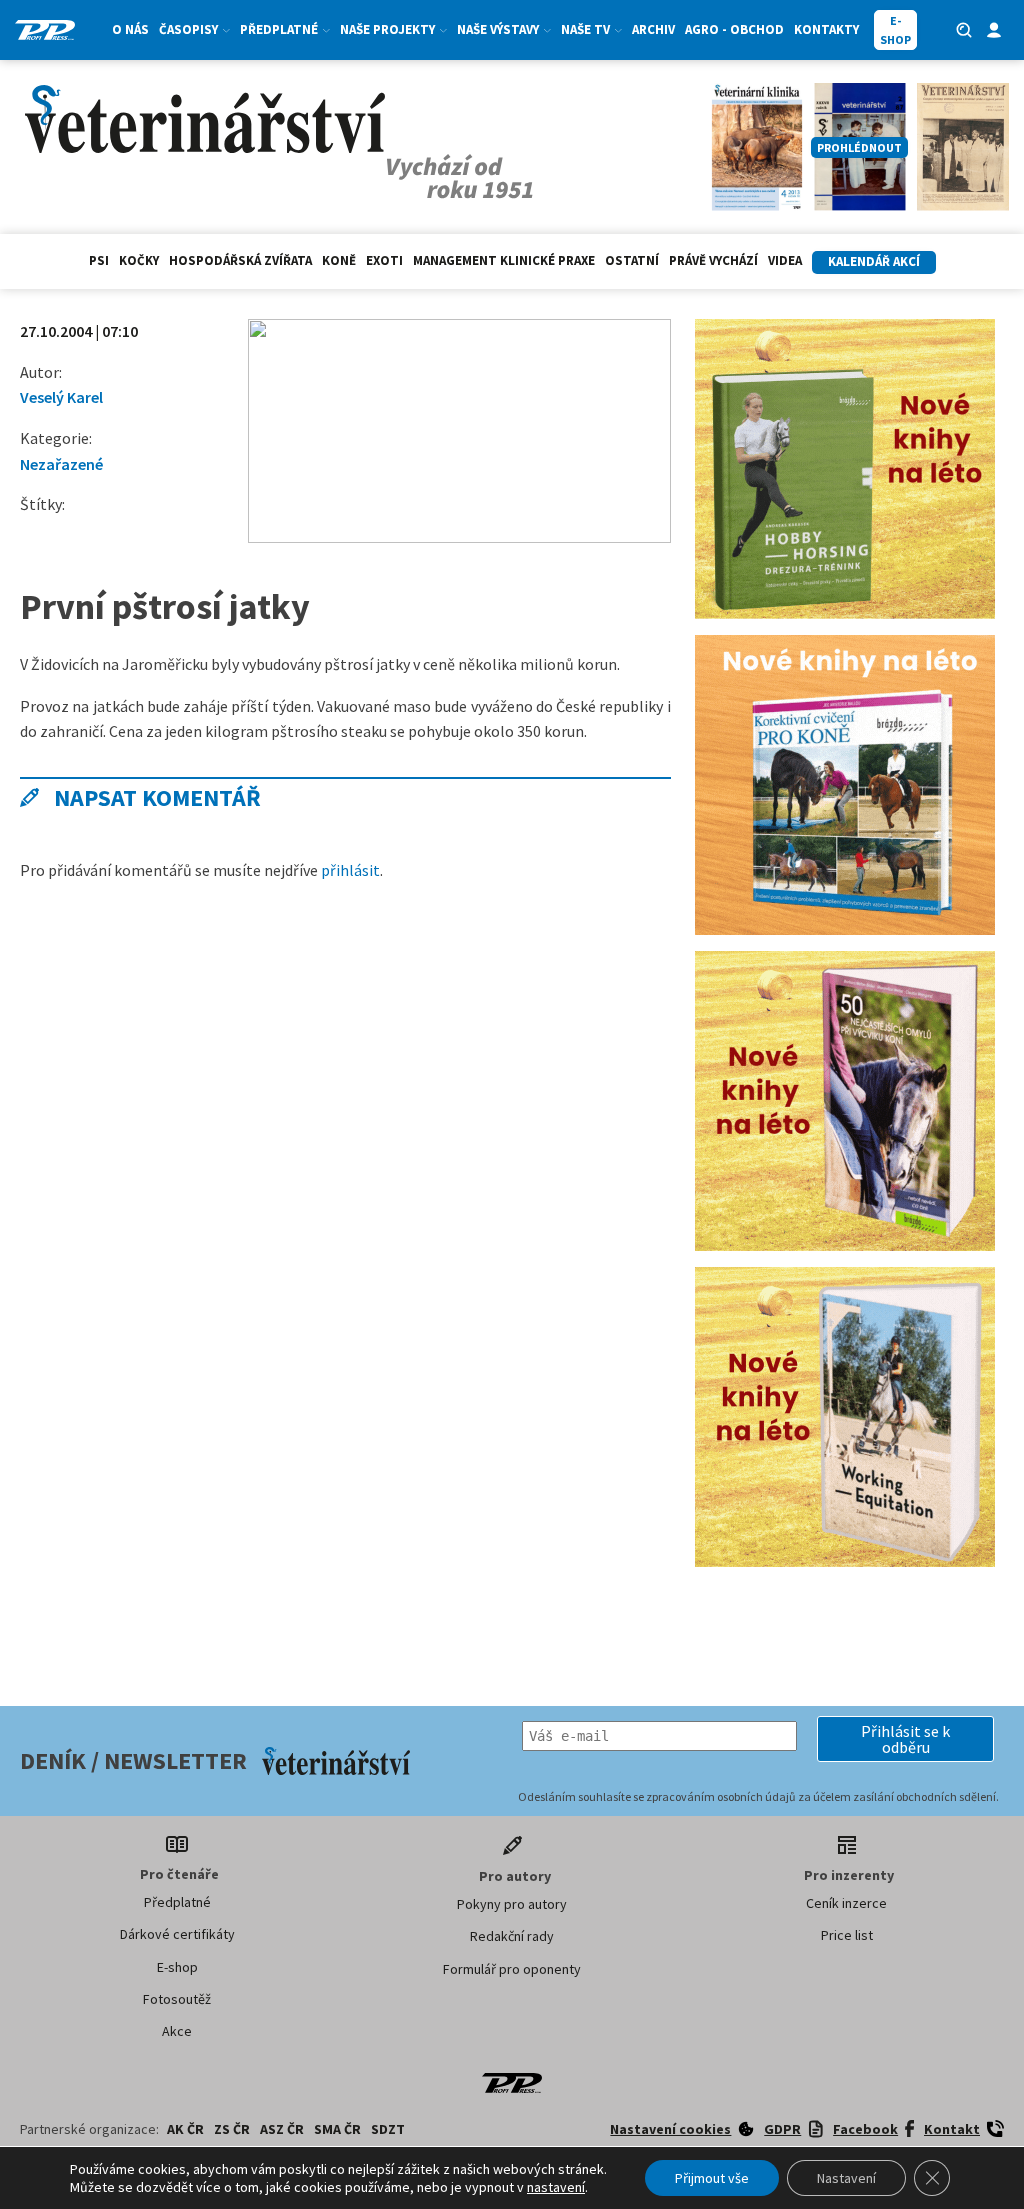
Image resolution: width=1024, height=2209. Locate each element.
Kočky (139, 260)
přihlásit (350, 870)
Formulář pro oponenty (512, 1969)
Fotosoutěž (177, 1999)
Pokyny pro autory (512, 1904)
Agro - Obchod (734, 29)
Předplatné (177, 1902)
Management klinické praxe (504, 260)
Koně (339, 260)
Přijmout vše (712, 2178)
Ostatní (632, 260)
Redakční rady (512, 1936)
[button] (905, 1739)
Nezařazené (61, 464)
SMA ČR (337, 2129)
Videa (785, 260)
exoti (384, 260)
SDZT (388, 2129)
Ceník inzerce (846, 1903)
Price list (847, 1935)
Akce (177, 2031)
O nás (130, 29)
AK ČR (185, 2129)
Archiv (653, 29)
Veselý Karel (61, 397)
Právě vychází (713, 260)
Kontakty (826, 29)
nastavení (556, 2187)
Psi (99, 260)
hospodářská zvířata (240, 260)
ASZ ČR (282, 2129)
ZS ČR (232, 2129)
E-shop (177, 1967)
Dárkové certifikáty (177, 1934)
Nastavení (846, 2178)
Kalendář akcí (874, 261)
